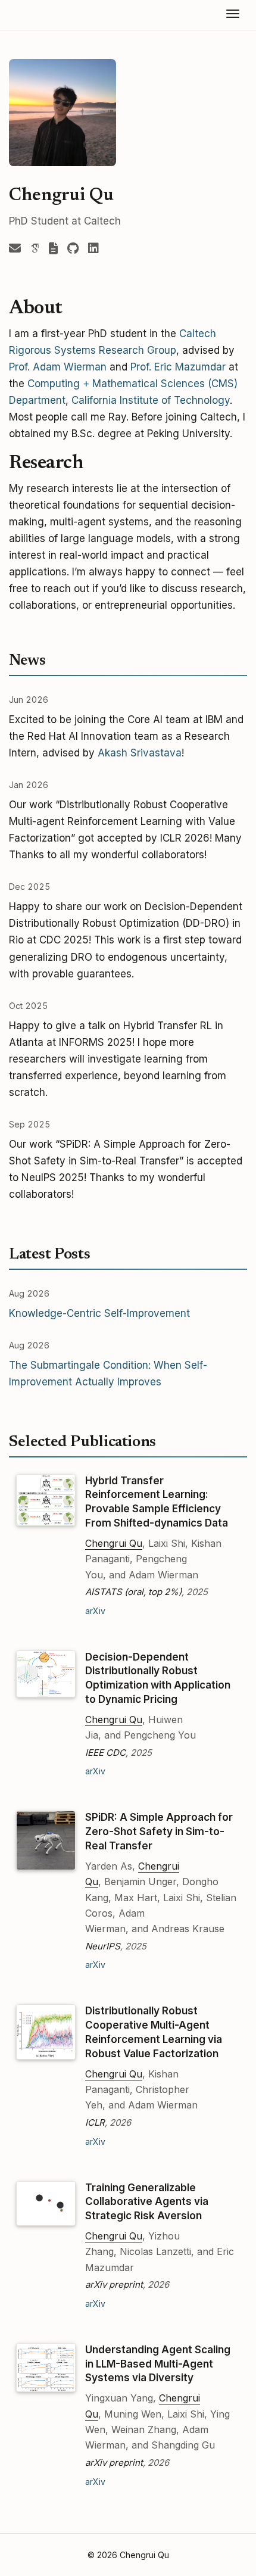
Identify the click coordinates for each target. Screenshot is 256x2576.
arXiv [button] (95, 1611)
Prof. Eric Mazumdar (178, 367)
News (27, 661)
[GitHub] (73, 249)
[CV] (53, 249)
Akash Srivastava (140, 753)
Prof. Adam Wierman (58, 367)
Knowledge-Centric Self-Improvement (99, 1313)
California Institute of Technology (151, 400)
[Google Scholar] (35, 249)
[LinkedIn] (93, 249)
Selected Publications (82, 1443)
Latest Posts (49, 1255)
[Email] (15, 249)
